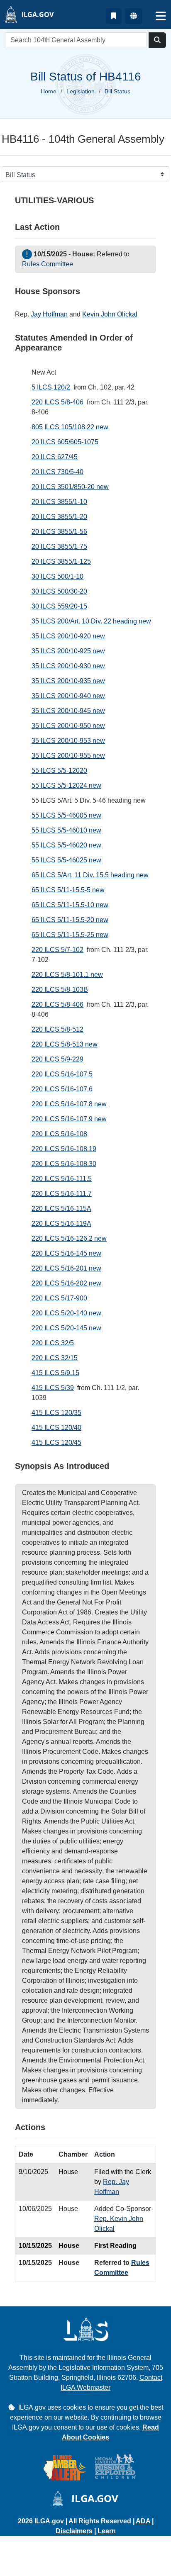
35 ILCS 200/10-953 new (68, 741)
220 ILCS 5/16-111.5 (62, 1179)
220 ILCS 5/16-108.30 (64, 1164)
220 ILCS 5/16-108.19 (64, 1149)
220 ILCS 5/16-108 (59, 1134)
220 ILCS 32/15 (55, 1358)
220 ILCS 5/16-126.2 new (69, 1238)
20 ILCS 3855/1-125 (61, 561)
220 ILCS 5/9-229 (57, 1059)
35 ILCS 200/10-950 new (68, 726)
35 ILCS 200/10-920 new (68, 636)
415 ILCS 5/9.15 (55, 1373)
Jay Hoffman (49, 314)
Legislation (81, 91)
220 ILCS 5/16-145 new (66, 1253)
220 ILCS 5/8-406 (57, 402)
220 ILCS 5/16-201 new (66, 1268)
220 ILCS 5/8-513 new (65, 1044)
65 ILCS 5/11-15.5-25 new (70, 935)
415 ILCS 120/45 (56, 1443)
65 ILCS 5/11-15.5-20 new (70, 920)
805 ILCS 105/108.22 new (70, 427)
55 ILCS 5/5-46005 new (66, 815)
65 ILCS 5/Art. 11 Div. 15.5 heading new (90, 875)
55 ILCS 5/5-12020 (59, 771)
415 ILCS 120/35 (56, 1413)
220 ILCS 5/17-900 (59, 1298)
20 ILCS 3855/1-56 (59, 532)
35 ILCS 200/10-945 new (68, 711)
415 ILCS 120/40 (56, 1428)
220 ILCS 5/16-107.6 (62, 1089)
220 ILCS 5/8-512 (57, 1029)
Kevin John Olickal (110, 314)
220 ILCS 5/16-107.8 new (69, 1104)
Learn (107, 2531)
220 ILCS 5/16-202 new (66, 1283)
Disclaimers (74, 2531)
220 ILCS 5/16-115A (61, 1209)
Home (49, 91)
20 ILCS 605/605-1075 (65, 442)
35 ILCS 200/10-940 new (68, 696)
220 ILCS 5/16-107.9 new (69, 1119)
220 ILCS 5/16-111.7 (62, 1194)
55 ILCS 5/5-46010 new (66, 830)
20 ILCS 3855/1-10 (59, 502)
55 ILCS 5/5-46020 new (66, 845)
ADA (144, 2521)
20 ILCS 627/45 (55, 457)
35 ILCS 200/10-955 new (68, 756)
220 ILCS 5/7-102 (57, 950)
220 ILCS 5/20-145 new (66, 1328)
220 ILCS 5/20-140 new (66, 1313)
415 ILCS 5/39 (53, 1388)
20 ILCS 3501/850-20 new (70, 487)
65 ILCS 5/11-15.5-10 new (70, 905)
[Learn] (114, 16)
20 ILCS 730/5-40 (57, 472)
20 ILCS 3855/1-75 (59, 547)
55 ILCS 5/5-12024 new (66, 785)
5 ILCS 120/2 (51, 387)
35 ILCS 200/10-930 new (68, 666)
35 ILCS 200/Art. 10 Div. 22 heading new (91, 621)
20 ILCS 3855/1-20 (59, 517)
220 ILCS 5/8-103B (60, 990)
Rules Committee (48, 264)
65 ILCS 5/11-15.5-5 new (68, 890)
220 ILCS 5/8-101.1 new (67, 975)
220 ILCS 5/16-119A (61, 1223)
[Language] (134, 16)
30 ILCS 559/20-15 (59, 606)
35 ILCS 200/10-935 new (68, 681)
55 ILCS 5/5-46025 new (66, 860)
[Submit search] (157, 40)
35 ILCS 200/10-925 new (68, 651)
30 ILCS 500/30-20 (59, 591)
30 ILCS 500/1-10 (57, 576)
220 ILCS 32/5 (53, 1343)
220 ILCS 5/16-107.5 (62, 1074)
